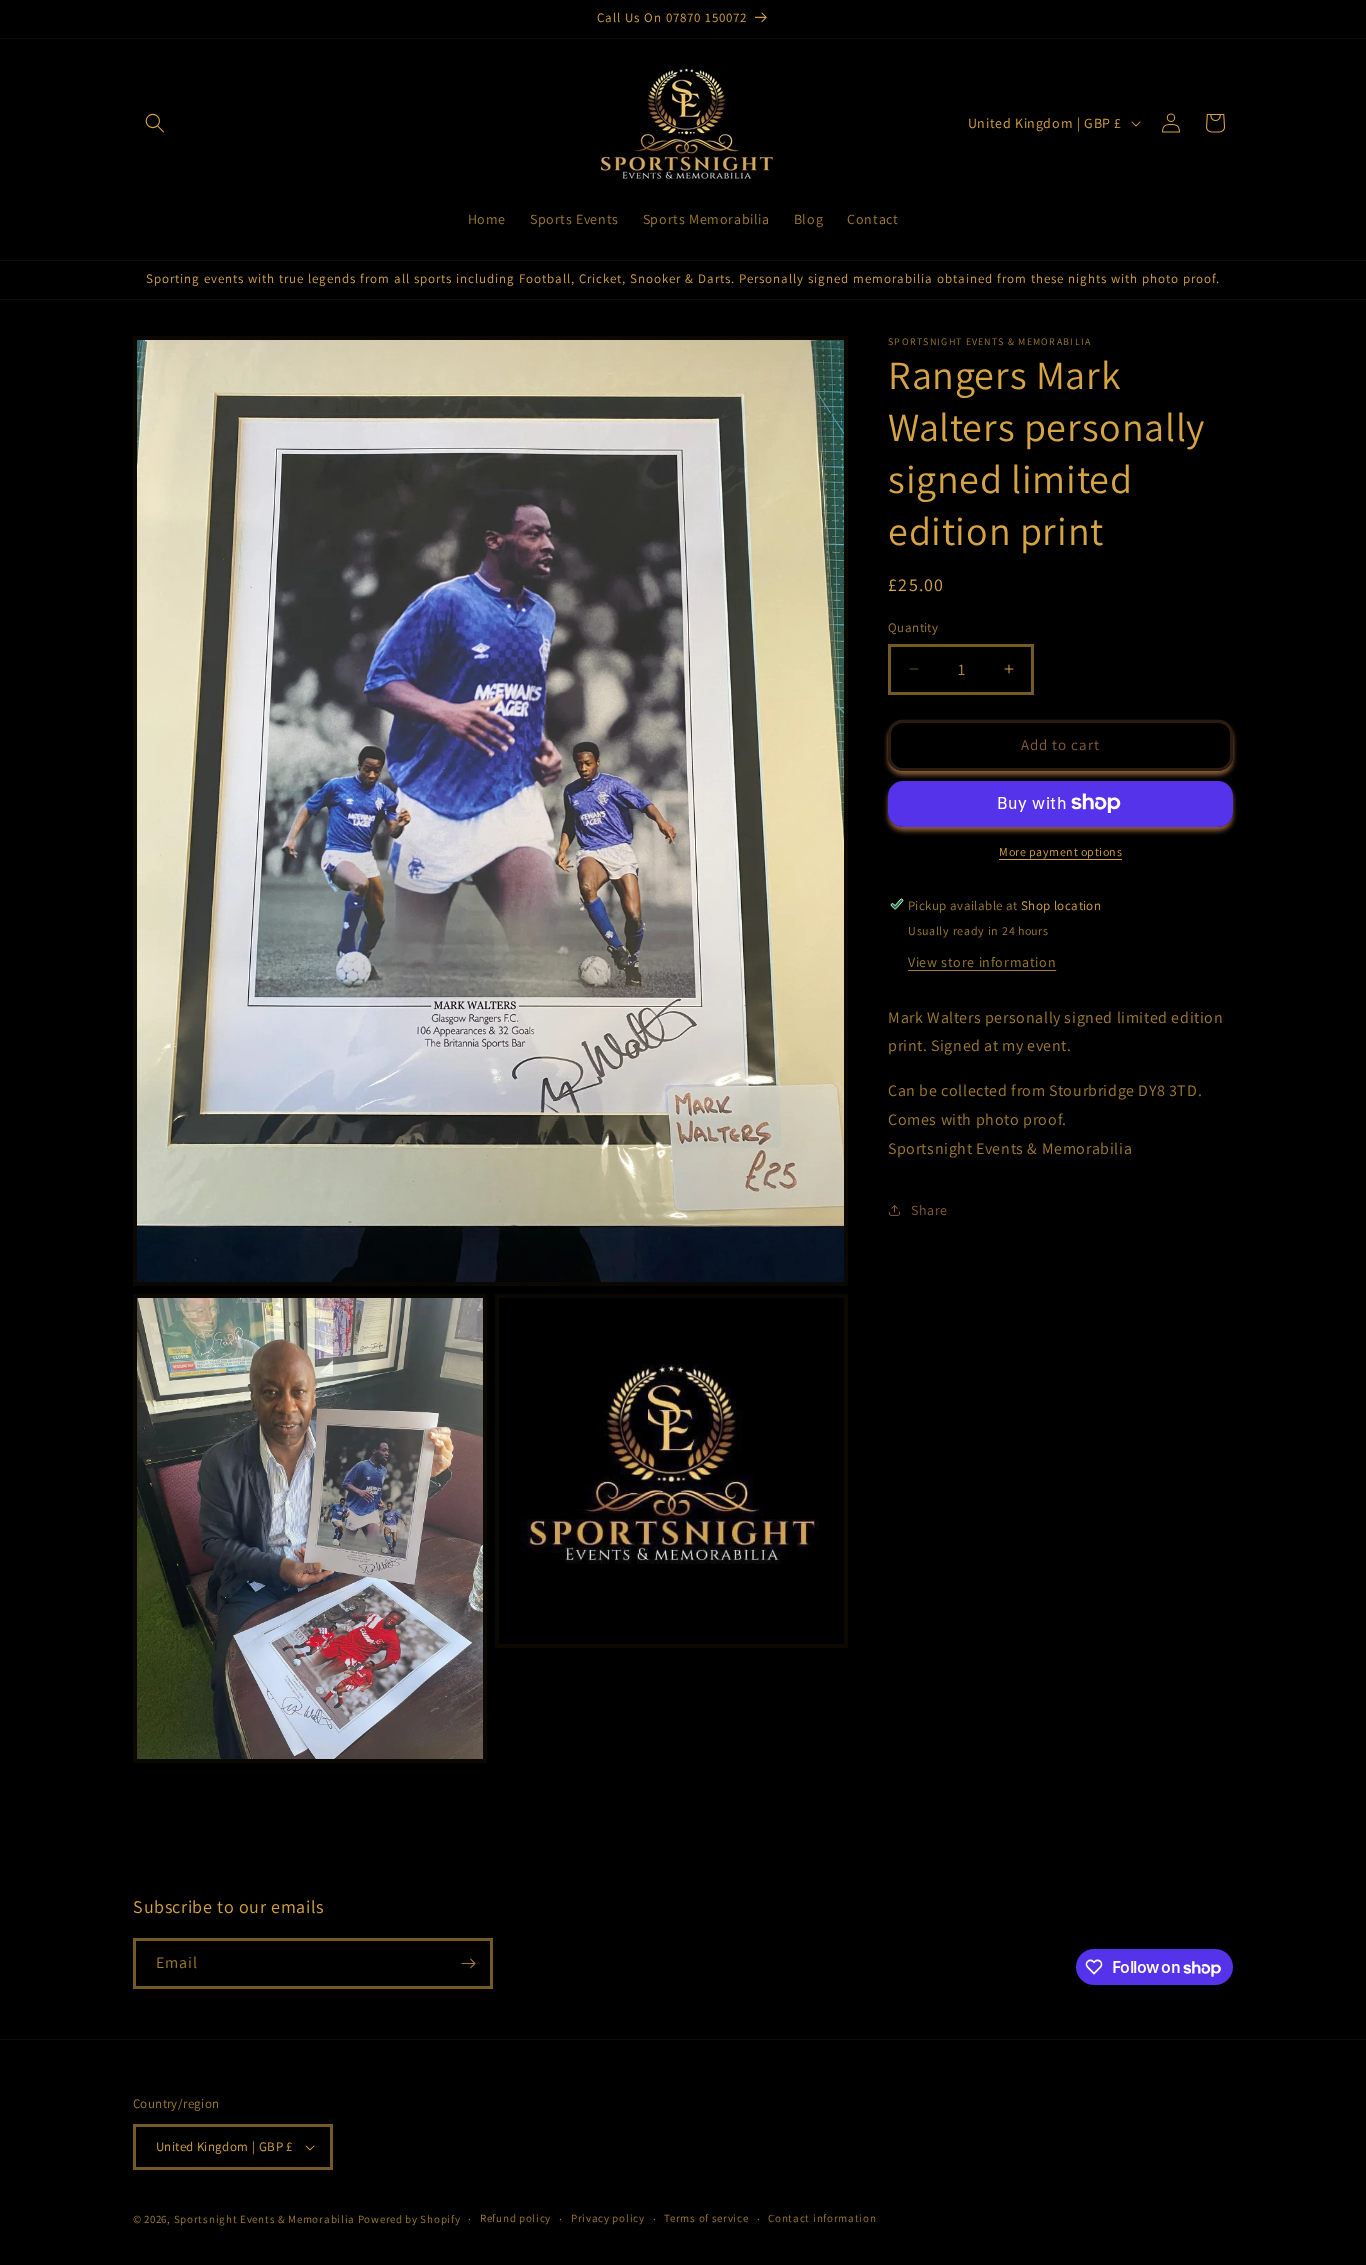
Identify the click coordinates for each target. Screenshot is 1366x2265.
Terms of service (706, 2219)
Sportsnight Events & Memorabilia (264, 2219)
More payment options (1060, 850)
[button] (155, 123)
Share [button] (929, 1209)
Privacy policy (608, 2219)
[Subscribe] (468, 1963)
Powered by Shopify (409, 2219)
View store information (982, 961)
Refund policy (515, 2219)
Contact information (822, 2219)
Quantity (913, 627)
